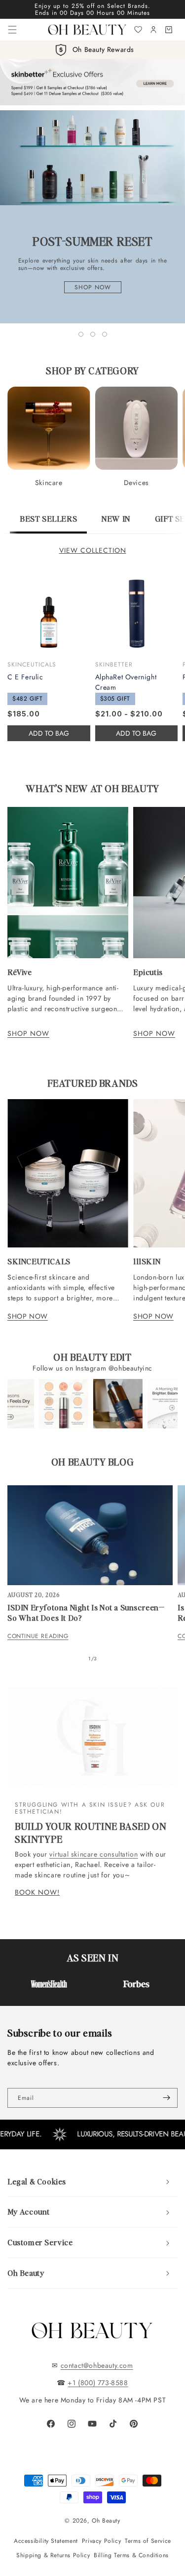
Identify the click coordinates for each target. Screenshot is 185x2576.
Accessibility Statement (46, 2541)
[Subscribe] (166, 2098)
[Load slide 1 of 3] (81, 334)
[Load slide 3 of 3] (105, 334)
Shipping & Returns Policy (53, 2555)
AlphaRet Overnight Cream (126, 682)
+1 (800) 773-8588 (98, 2383)
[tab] (48, 524)
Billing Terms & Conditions (131, 2555)
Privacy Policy (101, 2541)
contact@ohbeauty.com (97, 2365)
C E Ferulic (25, 677)
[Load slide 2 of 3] (93, 334)
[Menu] (12, 30)
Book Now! (37, 1892)
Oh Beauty (106, 2521)
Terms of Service (148, 2541)
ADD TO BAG (136, 733)
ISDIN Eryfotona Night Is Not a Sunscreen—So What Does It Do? (86, 1613)
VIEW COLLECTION (93, 550)
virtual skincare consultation (93, 1854)
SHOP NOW (28, 1033)
